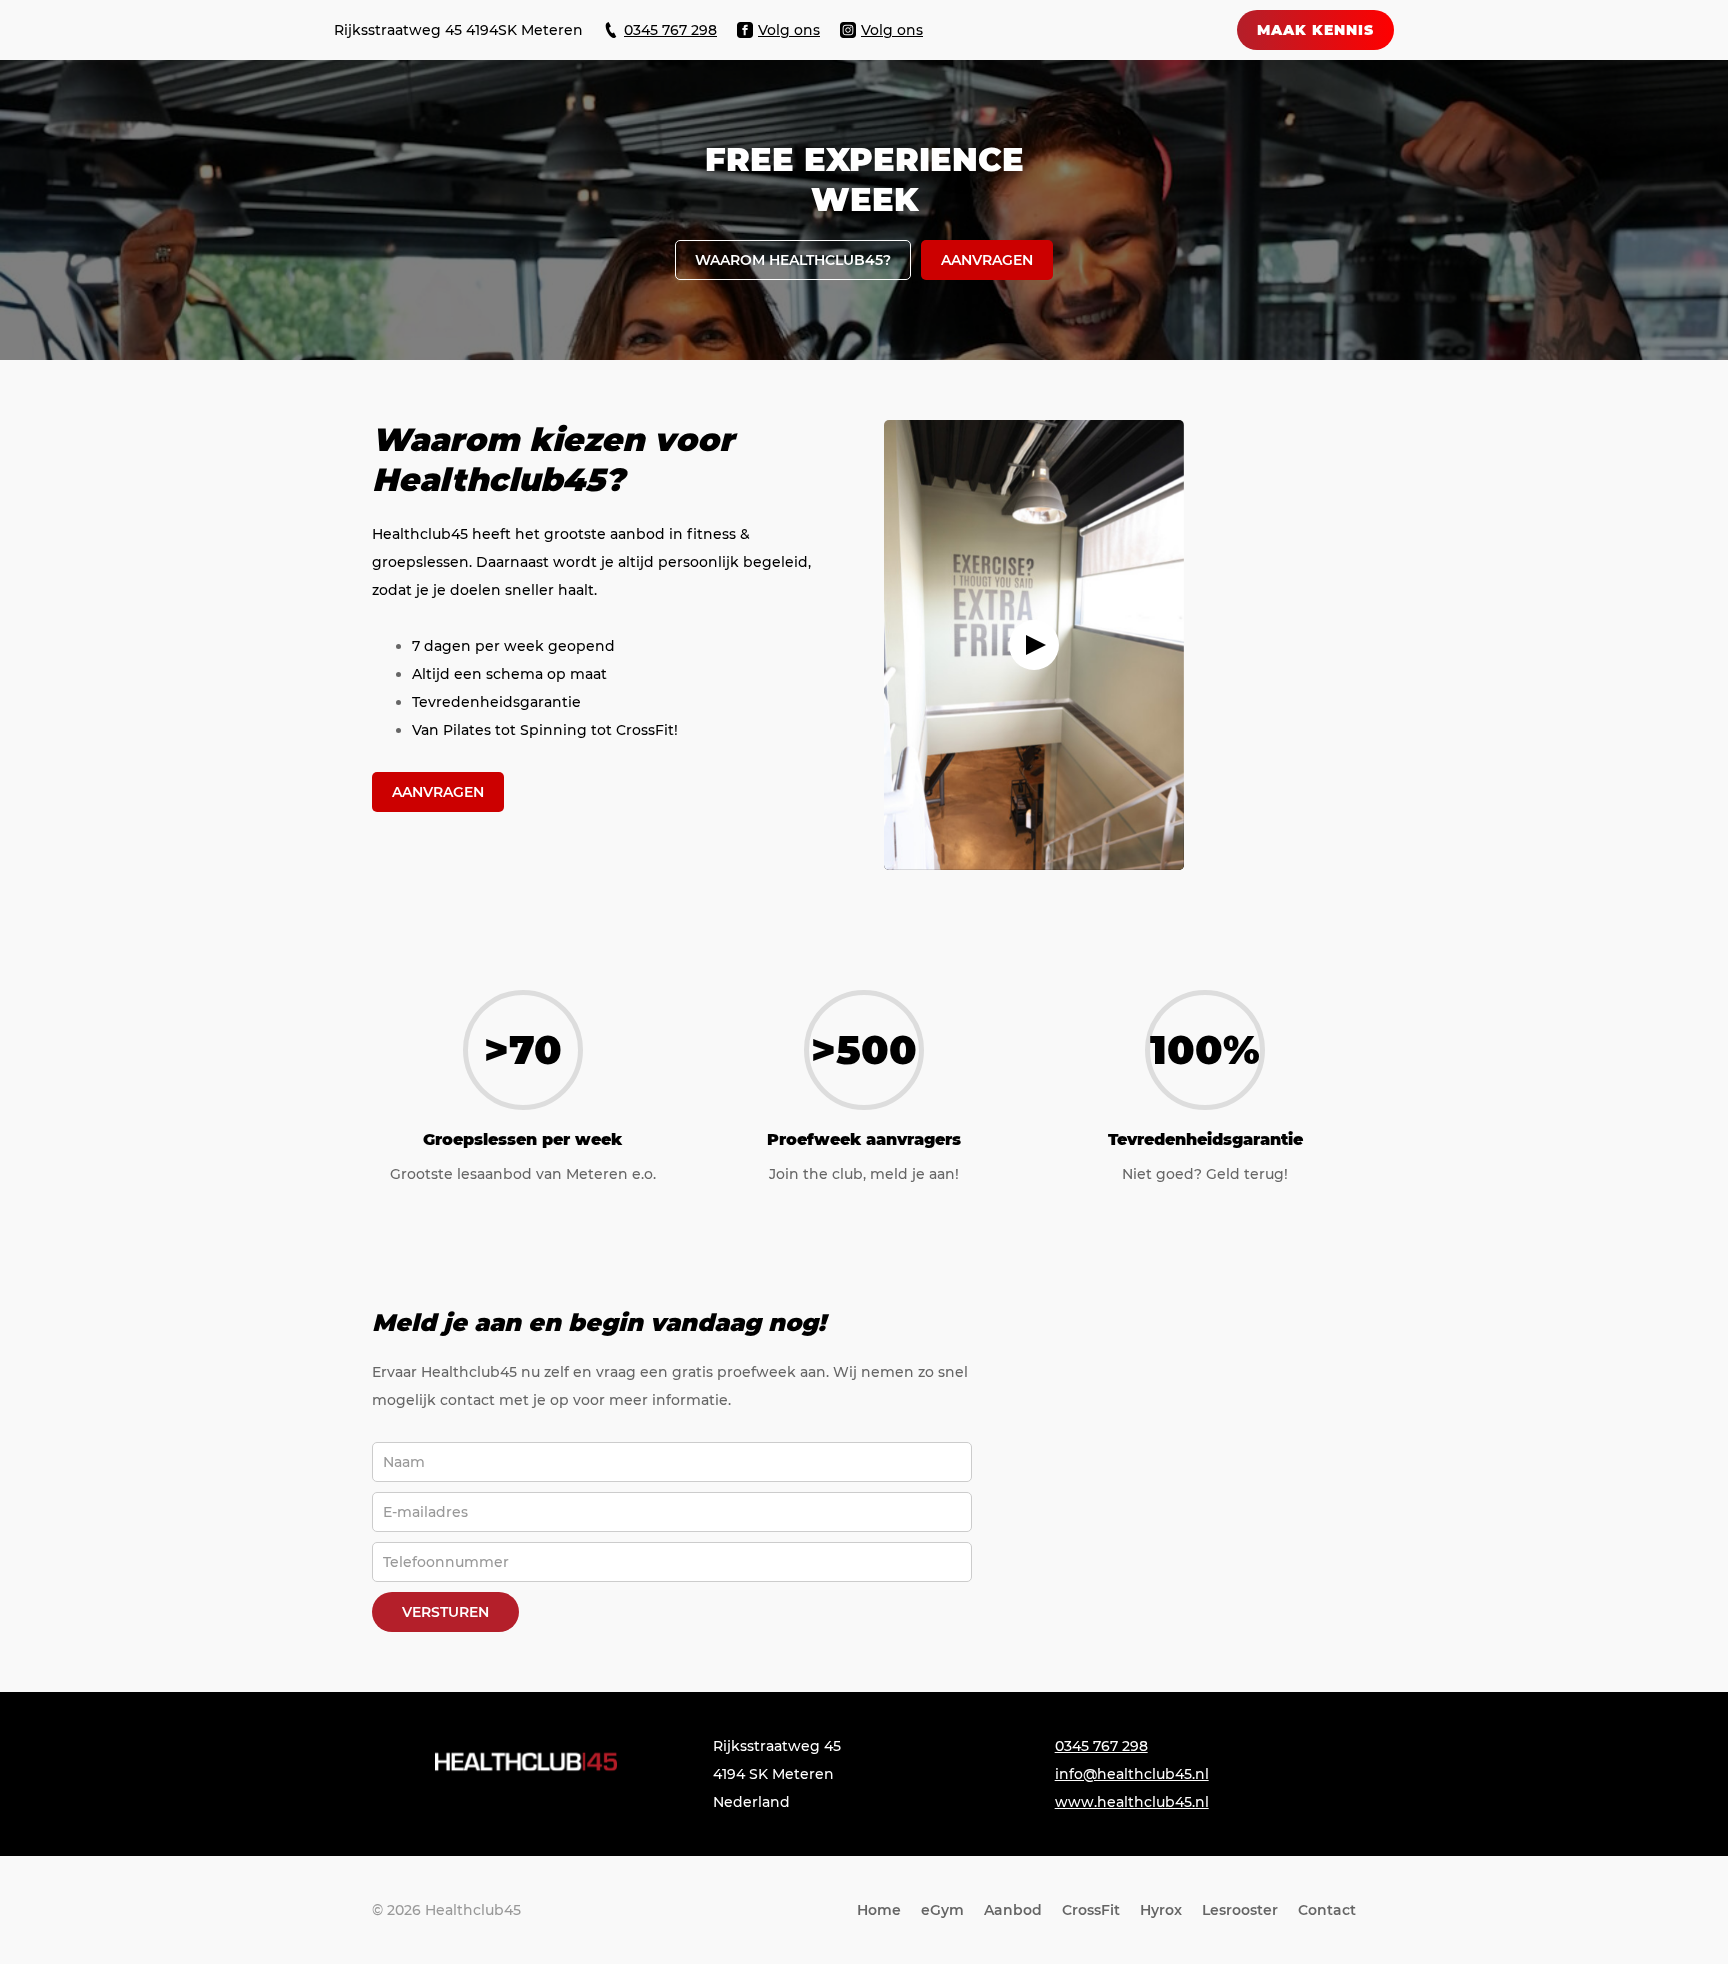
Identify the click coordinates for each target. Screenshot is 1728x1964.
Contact (1327, 1910)
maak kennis (1315, 30)
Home (879, 1910)
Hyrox (1161, 1910)
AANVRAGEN (987, 260)
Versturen (445, 1612)
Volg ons (789, 30)
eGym (942, 1910)
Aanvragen (438, 792)
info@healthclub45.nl (1132, 1774)
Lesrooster (1240, 1910)
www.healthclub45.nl (1132, 1802)
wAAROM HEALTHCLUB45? (793, 260)
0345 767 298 (670, 30)
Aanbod (1013, 1910)
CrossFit (1091, 1910)
